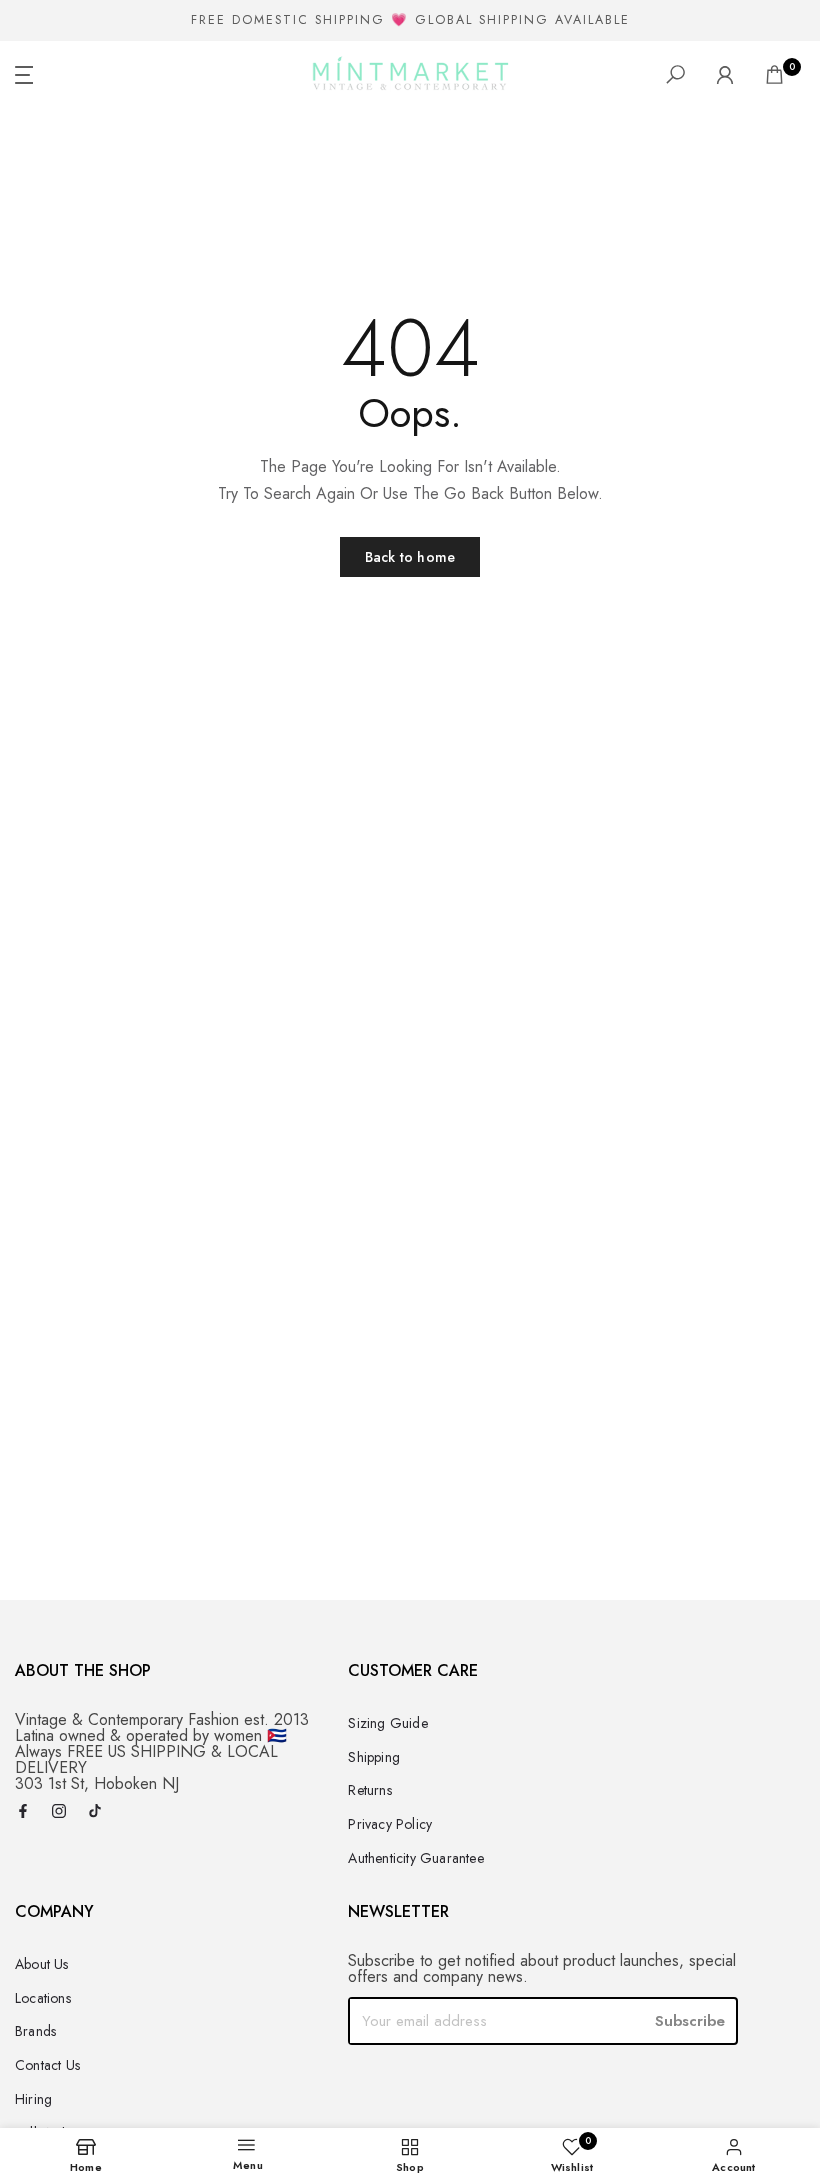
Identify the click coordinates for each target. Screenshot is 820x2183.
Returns (369, 1790)
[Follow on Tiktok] (95, 1812)
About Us (42, 1964)
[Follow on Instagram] (59, 1812)
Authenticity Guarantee (415, 1858)
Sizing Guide (387, 1723)
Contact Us (47, 2065)
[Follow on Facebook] (23, 1812)
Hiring (33, 2099)
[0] (774, 74)
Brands (35, 2031)
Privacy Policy (390, 1824)
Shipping (374, 1757)
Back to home (410, 557)
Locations (43, 1998)
